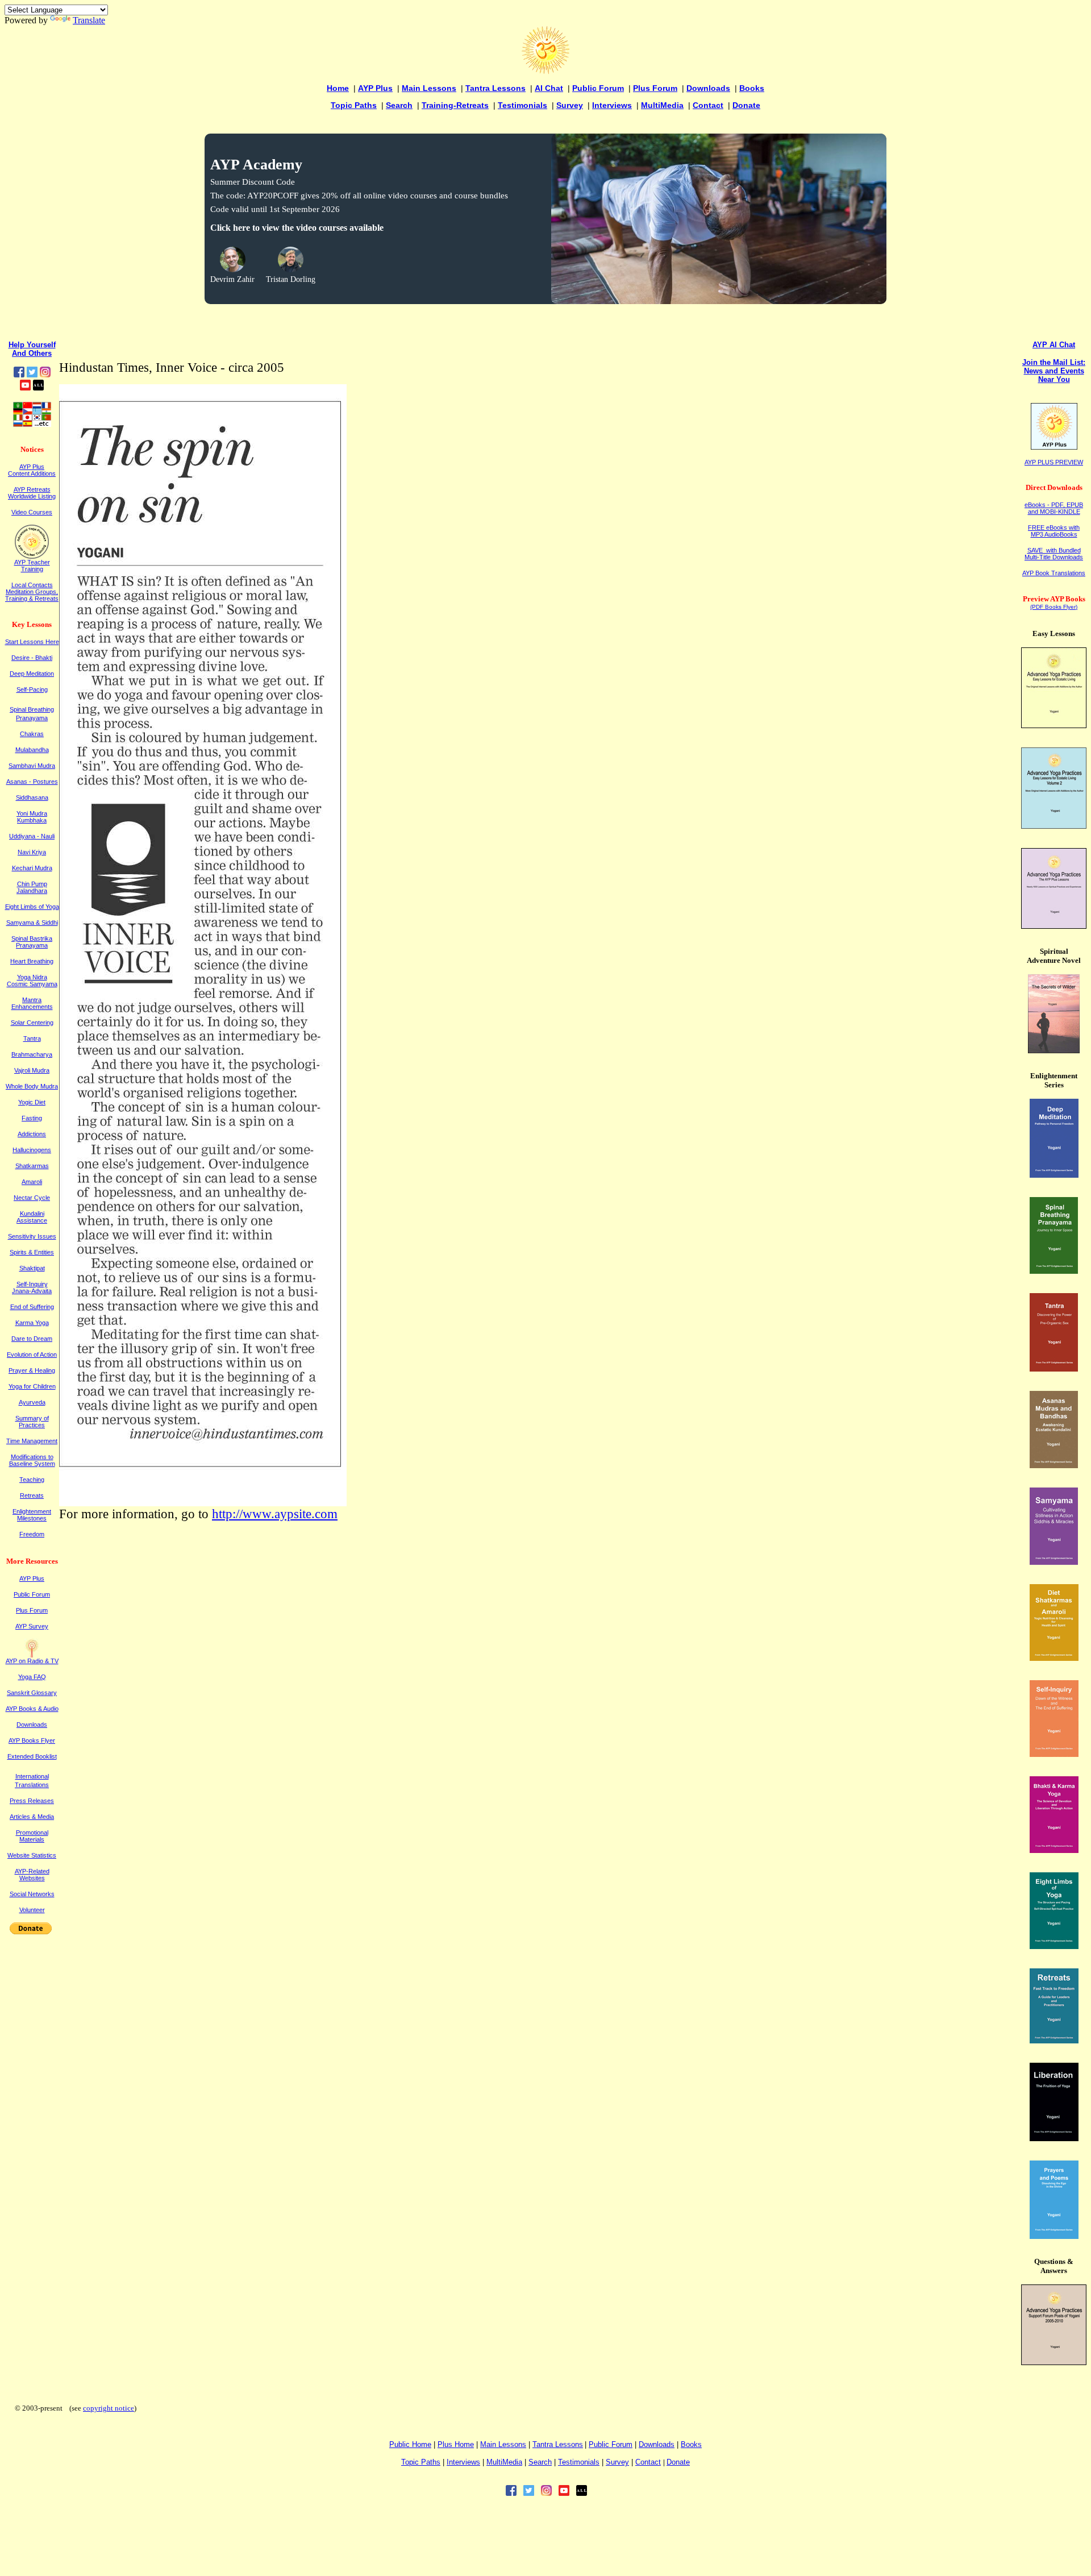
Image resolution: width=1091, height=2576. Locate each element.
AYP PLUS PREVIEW (1054, 462)
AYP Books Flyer (32, 1740)
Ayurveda (32, 1402)
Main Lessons (429, 88)
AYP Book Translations (1054, 573)
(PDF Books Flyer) (1054, 607)
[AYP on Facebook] (19, 374)
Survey (570, 105)
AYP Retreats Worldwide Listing (32, 493)
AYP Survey (32, 1626)
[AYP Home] (545, 71)
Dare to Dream (32, 1339)
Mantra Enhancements (32, 1003)
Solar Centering (32, 1023)
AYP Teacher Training (32, 566)
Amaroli (32, 1182)
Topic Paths (354, 105)
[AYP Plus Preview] (1054, 447)
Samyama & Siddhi (32, 923)
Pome (456, 2444)
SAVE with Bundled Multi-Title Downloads (1054, 554)
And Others (32, 353)
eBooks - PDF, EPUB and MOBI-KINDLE (1054, 508)
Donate (746, 105)
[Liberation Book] (1054, 2138)
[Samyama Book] (1054, 1562)
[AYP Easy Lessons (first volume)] (1054, 725)
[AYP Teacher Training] (32, 556)
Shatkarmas (32, 1166)
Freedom (32, 1534)
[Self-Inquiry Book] (1054, 1754)
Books (752, 88)
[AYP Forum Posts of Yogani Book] (1054, 2362)
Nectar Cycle (32, 1198)
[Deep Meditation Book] (1054, 1175)
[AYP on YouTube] (25, 387)
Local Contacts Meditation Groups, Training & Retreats (32, 592)
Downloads (708, 88)
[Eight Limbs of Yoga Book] (1054, 1946)
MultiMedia (662, 105)
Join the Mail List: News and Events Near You (1054, 371)
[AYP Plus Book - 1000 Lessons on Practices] (1054, 926)
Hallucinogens (32, 1150)
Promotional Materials (32, 1836)
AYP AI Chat (1054, 345)
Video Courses (32, 512)
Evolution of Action (32, 1355)
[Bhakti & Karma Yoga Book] (1054, 1850)
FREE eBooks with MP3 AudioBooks (1054, 531)
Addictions (32, 1134)
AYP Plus (375, 88)
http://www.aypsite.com (275, 1514)
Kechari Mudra (32, 868)
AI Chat (549, 88)
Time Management (32, 1441)
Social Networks (32, 1894)
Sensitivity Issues (32, 1236)
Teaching (32, 1480)
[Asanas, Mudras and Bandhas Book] (1054, 1465)
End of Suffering (32, 1307)
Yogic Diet (32, 1102)
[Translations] (32, 424)
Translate (89, 20)
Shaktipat (32, 1268)
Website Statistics (32, 1855)
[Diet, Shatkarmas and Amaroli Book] (1054, 1658)
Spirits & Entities (32, 1252)
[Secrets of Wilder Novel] (1054, 1050)
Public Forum (598, 88)
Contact (708, 105)
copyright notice (109, 2408)
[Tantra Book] (1054, 1368)
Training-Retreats (455, 105)
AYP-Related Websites (32, 1875)
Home (338, 88)
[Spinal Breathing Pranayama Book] (1054, 1271)
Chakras (32, 734)
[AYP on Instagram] (45, 374)
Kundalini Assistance (32, 1217)
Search (399, 105)
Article (32, 1817)
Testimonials (522, 105)
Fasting (32, 1118)
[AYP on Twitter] (32, 374)
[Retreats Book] (1054, 2040)
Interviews (612, 105)
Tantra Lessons (495, 88)
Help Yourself (32, 345)
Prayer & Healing (32, 1370)
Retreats (32, 1495)
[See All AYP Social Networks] (38, 387)
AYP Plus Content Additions (32, 470)
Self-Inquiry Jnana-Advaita (32, 1287)
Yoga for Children (32, 1386)
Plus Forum (655, 88)
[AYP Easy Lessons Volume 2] (1054, 826)
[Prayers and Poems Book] (1054, 2236)
